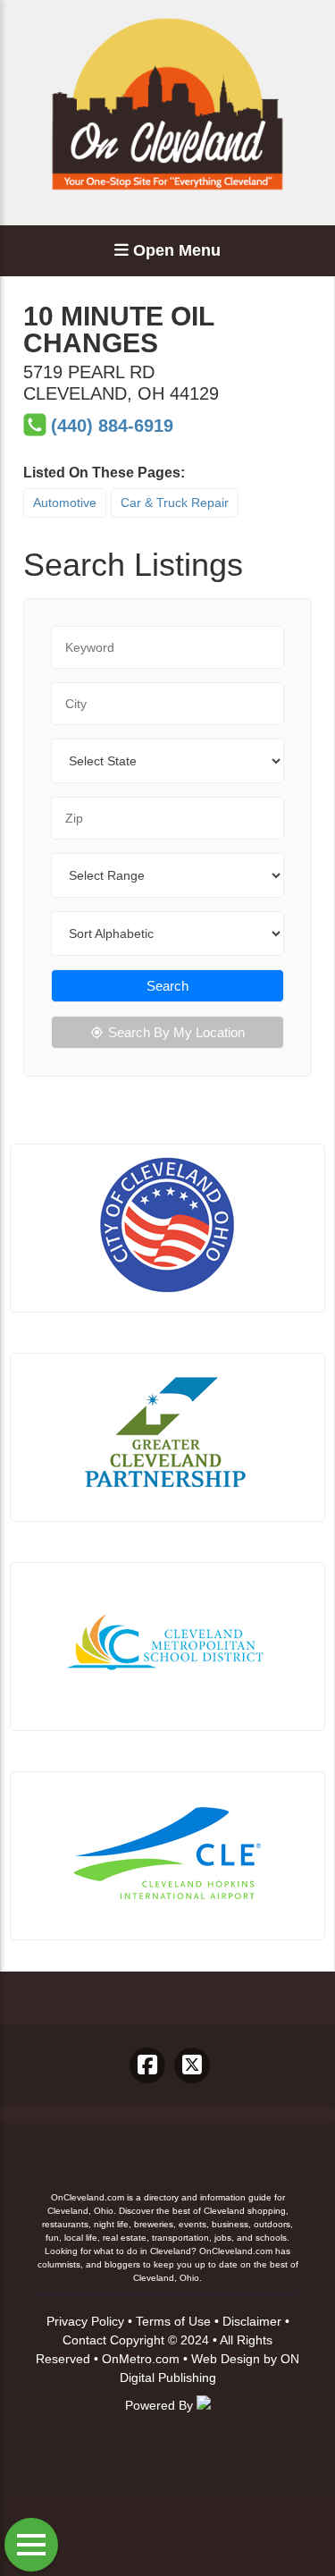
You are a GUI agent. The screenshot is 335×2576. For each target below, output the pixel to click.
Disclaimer (252, 2321)
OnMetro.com (141, 2359)
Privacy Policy (85, 2321)
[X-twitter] (192, 2065)
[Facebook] (147, 2065)
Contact (84, 2340)
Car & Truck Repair (175, 503)
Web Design (226, 2359)
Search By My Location (176, 1032)
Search (167, 986)
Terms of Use (173, 2321)
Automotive (65, 503)
